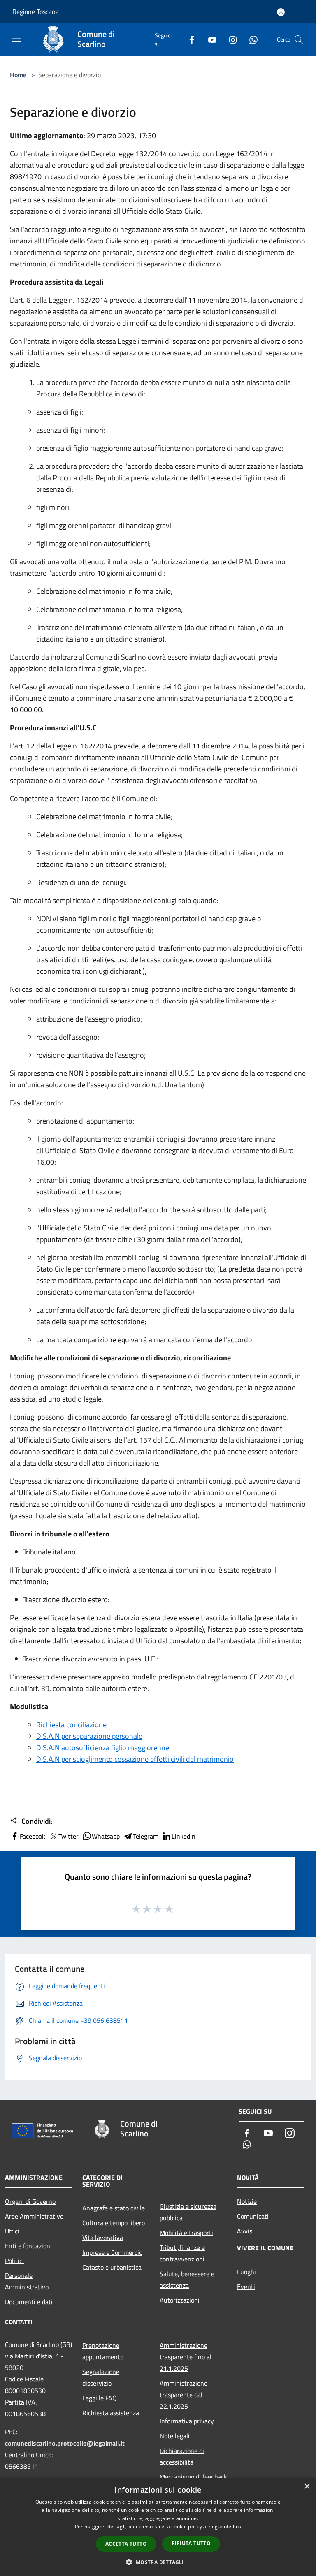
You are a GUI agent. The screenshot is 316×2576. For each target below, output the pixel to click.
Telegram (146, 1836)
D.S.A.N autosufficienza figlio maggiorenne (103, 1748)
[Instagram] (230, 39)
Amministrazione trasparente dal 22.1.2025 (184, 2395)
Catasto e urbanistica (112, 2267)
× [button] (307, 2487)
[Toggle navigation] (16, 39)
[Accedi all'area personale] (281, 12)
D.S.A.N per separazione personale (89, 1736)
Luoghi (246, 2272)
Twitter (69, 1836)
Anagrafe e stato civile (114, 2208)
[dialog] (158, 2527)
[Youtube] (209, 39)
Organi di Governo (30, 2201)
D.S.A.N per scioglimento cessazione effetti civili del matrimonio (135, 1759)
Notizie (247, 2201)
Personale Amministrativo (27, 2281)
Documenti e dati (29, 2302)
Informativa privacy (187, 2421)
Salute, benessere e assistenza (187, 2279)
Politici (14, 2261)
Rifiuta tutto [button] (191, 2543)
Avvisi (245, 2231)
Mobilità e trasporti (186, 2233)
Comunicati (253, 2216)
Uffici (12, 2231)
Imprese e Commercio (112, 2252)
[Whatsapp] (250, 39)
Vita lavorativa (103, 2238)
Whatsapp (106, 1836)
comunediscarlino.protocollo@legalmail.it (65, 2443)
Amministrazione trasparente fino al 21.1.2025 (186, 2357)
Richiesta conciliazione (71, 1725)
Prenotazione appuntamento (103, 2351)
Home (18, 75)
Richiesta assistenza (111, 2413)
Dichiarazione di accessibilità (182, 2456)
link (237, 2526)
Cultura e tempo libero (114, 2223)
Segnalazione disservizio (101, 2377)
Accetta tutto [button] (126, 2544)
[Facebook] (188, 39)
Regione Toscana (36, 12)
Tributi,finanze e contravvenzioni (182, 2253)
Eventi (246, 2286)
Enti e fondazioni (28, 2246)
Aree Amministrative (34, 2216)
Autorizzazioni (180, 2300)
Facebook (33, 1836)
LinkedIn (184, 1836)
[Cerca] (299, 39)
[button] (158, 2562)
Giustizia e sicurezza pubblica (188, 2212)
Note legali (175, 2436)
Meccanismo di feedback (193, 2477)
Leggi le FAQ (100, 2398)
